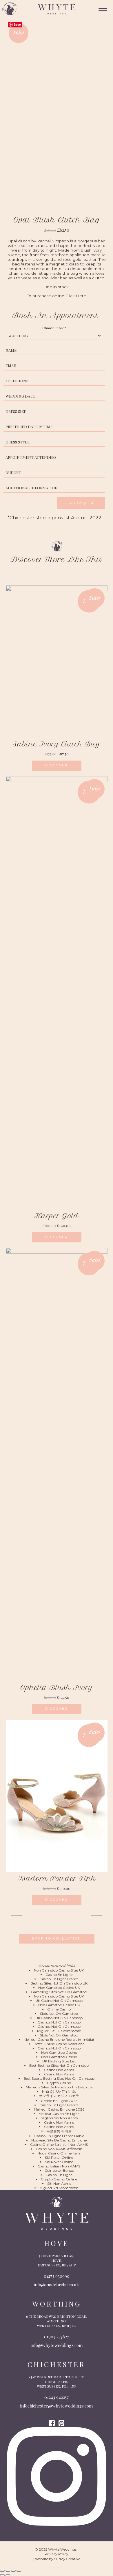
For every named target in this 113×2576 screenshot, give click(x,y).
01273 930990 (57, 2276)
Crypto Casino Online (59, 2179)
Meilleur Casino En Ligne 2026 (59, 2109)
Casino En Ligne (59, 1975)
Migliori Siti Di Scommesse (59, 2031)
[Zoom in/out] (2, 2571)
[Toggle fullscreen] (8, 2571)
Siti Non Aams (59, 2183)
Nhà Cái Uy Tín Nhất (59, 2091)
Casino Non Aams (59, 2070)
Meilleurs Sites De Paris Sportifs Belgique (59, 2087)
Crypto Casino (59, 2083)
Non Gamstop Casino (59, 2052)
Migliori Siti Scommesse (59, 2188)
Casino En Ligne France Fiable (59, 2136)
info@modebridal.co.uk (57, 2285)
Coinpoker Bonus (59, 2170)
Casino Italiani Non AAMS (59, 2166)
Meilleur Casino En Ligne (59, 2114)
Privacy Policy (57, 2554)
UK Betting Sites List (59, 2061)
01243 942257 (57, 2397)
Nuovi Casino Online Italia (59, 2153)
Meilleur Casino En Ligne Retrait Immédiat (59, 2039)
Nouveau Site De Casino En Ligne (59, 2140)
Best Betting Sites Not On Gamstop (59, 2065)
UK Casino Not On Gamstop (59, 2001)
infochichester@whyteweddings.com (57, 2406)
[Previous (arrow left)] (2, 2575)
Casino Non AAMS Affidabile (59, 2149)
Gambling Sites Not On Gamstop (59, 1992)
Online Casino (59, 2009)
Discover (57, 765)
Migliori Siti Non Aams (59, 2118)
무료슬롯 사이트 (59, 2131)
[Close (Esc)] (19, 2571)
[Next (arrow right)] (8, 2575)
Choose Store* (54, 328)
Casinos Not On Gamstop (59, 2022)
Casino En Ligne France (59, 1979)
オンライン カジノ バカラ (59, 2096)
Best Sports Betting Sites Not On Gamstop (59, 2078)
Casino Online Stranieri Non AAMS (59, 2145)
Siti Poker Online (59, 2157)
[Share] (13, 2571)
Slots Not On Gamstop (59, 2014)
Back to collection (57, 1938)
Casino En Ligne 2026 (59, 2101)
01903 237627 (57, 2337)
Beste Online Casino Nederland (59, 2044)
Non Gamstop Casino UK (59, 1988)
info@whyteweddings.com (57, 2345)
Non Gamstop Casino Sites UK (59, 1970)
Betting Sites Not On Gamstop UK (59, 1983)
